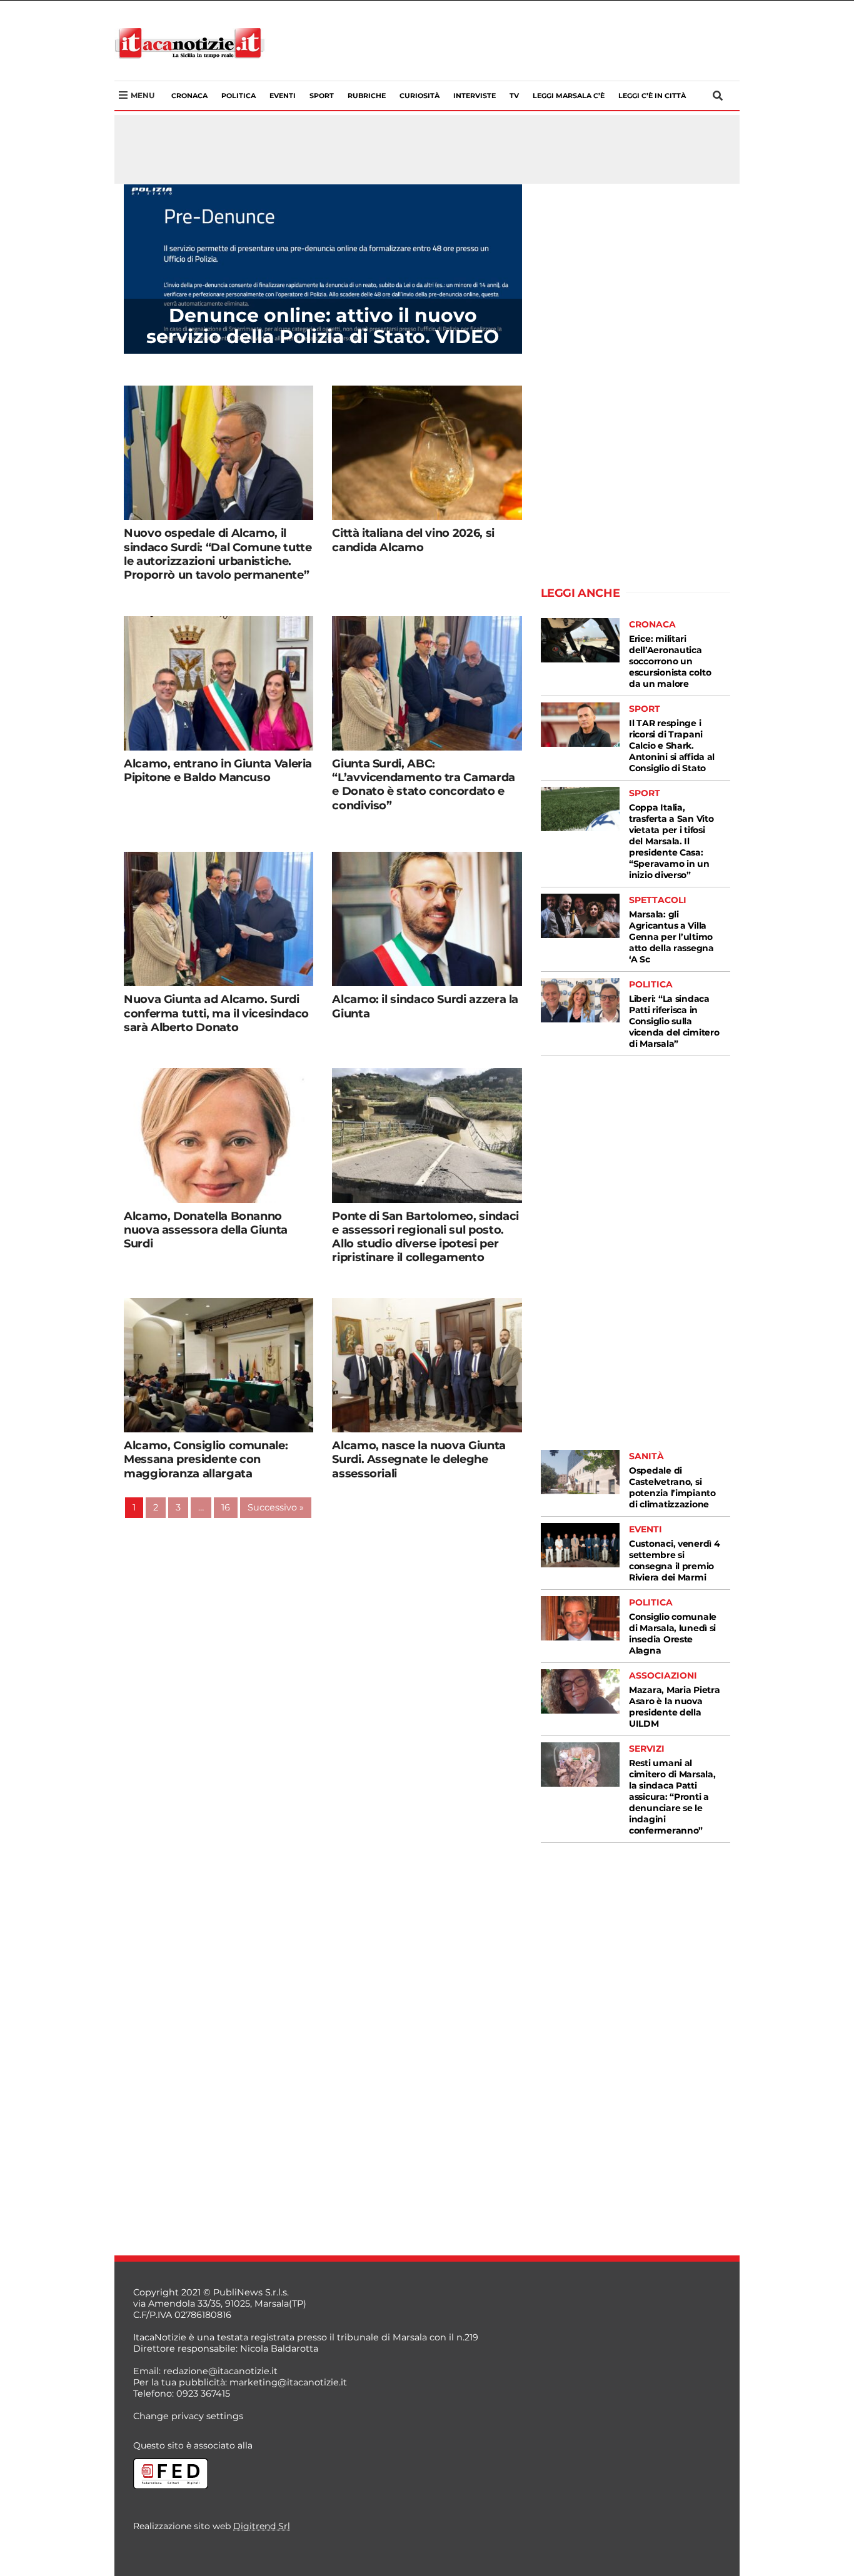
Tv (514, 96)
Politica (239, 96)
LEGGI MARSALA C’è (569, 96)
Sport (322, 96)
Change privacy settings (188, 2416)
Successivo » (276, 1507)
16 (226, 1507)
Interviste (475, 96)
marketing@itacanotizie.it (288, 2382)
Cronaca (189, 96)
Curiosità (419, 96)
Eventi (283, 96)
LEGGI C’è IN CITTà (652, 96)
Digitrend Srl (262, 2526)
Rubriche (367, 96)
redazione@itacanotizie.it (220, 2371)
